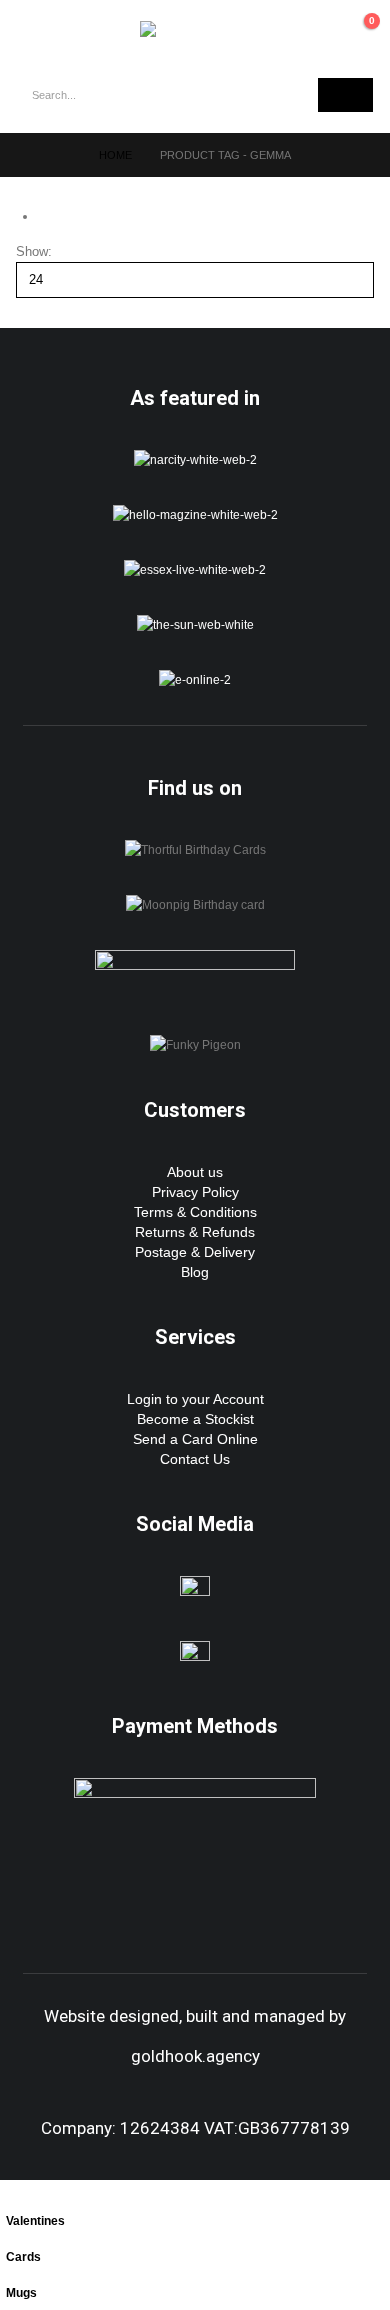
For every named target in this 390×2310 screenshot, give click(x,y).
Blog (195, 1272)
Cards (23, 2256)
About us (195, 1172)
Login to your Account (195, 1399)
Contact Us (195, 1459)
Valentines (35, 2220)
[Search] (345, 95)
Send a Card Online (195, 1439)
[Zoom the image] (195, 459)
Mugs (21, 2292)
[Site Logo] (195, 29)
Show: (34, 251)
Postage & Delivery (195, 1252)
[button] (39, 28)
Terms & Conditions (195, 1212)
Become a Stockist (195, 1419)
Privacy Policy (195, 1192)
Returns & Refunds (195, 1232)
